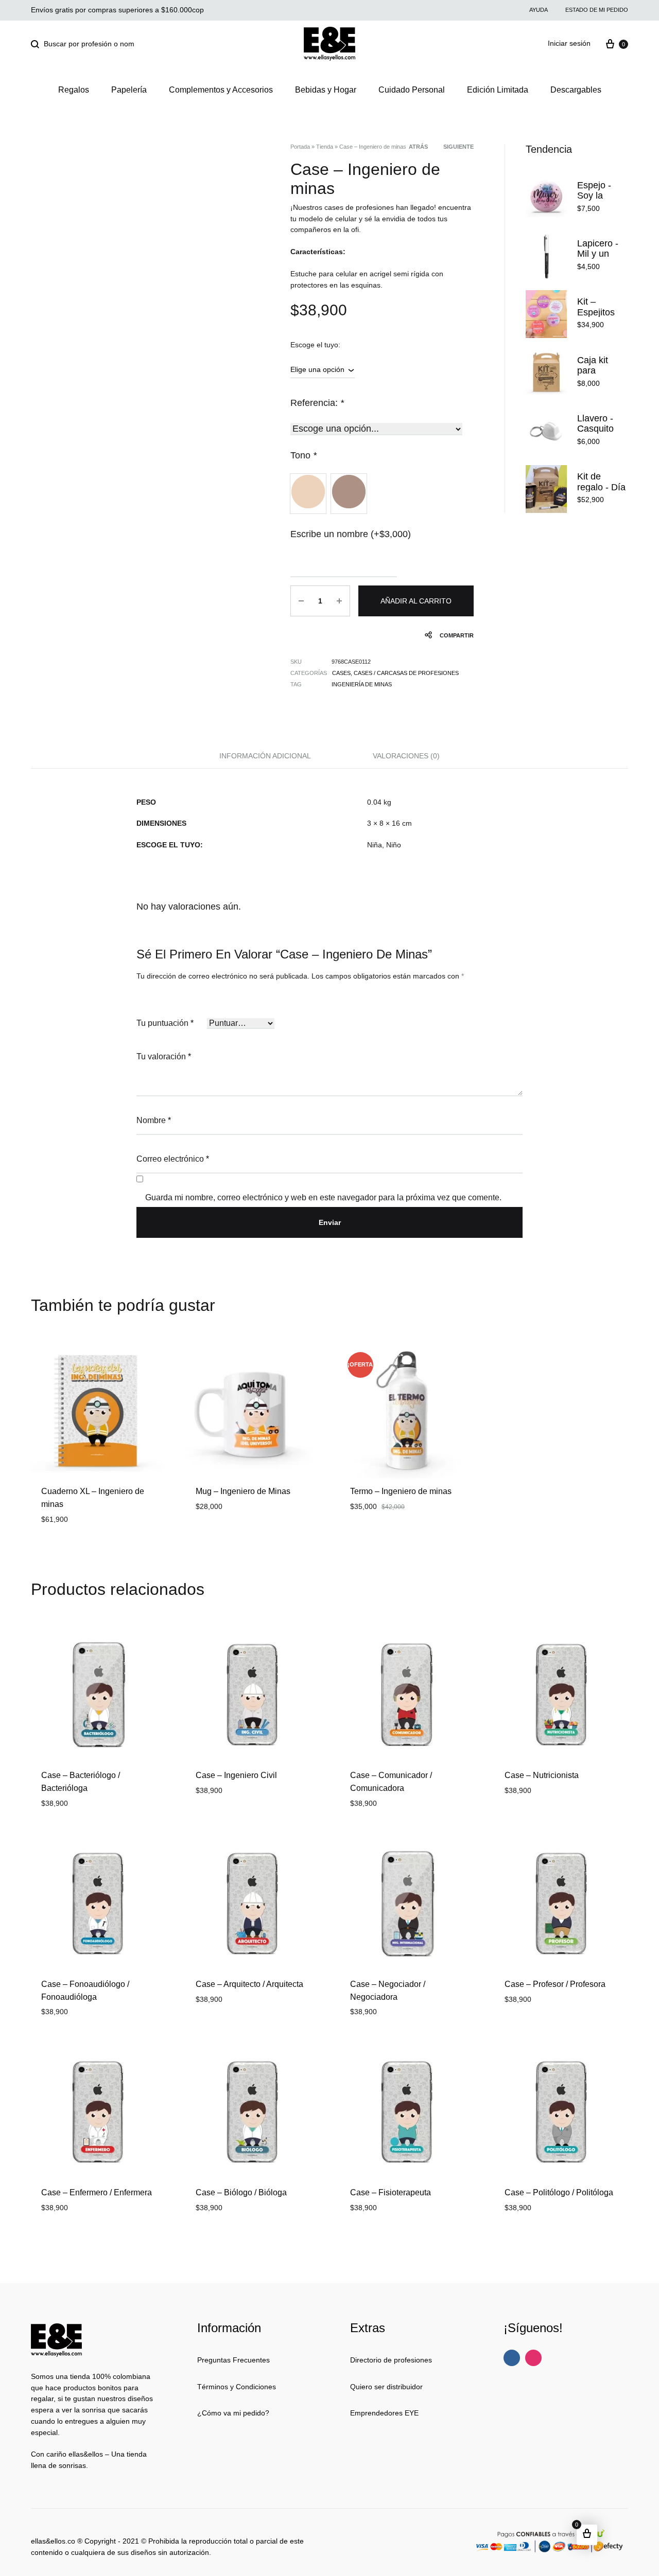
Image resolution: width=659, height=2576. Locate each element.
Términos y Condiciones (237, 2387)
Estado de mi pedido (597, 10)
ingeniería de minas (362, 684)
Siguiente (458, 147)
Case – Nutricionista (542, 1775)
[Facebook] (512, 2358)
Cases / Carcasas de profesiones (406, 673)
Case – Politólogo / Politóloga (559, 2192)
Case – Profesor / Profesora (555, 1984)
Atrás (418, 147)
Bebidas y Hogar (326, 90)
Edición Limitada (498, 90)
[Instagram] (533, 2358)
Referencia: (317, 403)
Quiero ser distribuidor (386, 2387)
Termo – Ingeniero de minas (401, 1491)
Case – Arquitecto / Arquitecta (249, 1984)
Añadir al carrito (416, 601)
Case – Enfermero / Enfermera (97, 2192)
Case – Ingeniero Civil (236, 1775)
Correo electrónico (173, 1159)
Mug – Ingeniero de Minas (243, 1491)
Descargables (576, 90)
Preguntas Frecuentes (233, 2360)
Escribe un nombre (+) (351, 534)
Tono (304, 455)
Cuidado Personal (412, 90)
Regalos (74, 90)
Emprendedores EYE (384, 2413)
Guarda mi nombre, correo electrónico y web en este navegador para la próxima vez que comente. (323, 1197)
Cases (341, 673)
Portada (300, 147)
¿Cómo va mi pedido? (233, 2413)
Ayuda (539, 10)
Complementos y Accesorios (221, 90)
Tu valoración (164, 1056)
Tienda (325, 147)
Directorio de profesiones (391, 2360)
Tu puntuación (165, 1023)
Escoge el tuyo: (315, 345)
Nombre (154, 1120)
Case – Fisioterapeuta (391, 2192)
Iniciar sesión (569, 43)
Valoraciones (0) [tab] (406, 756)
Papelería (129, 90)
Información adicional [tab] (265, 756)
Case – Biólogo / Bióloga (241, 2192)
